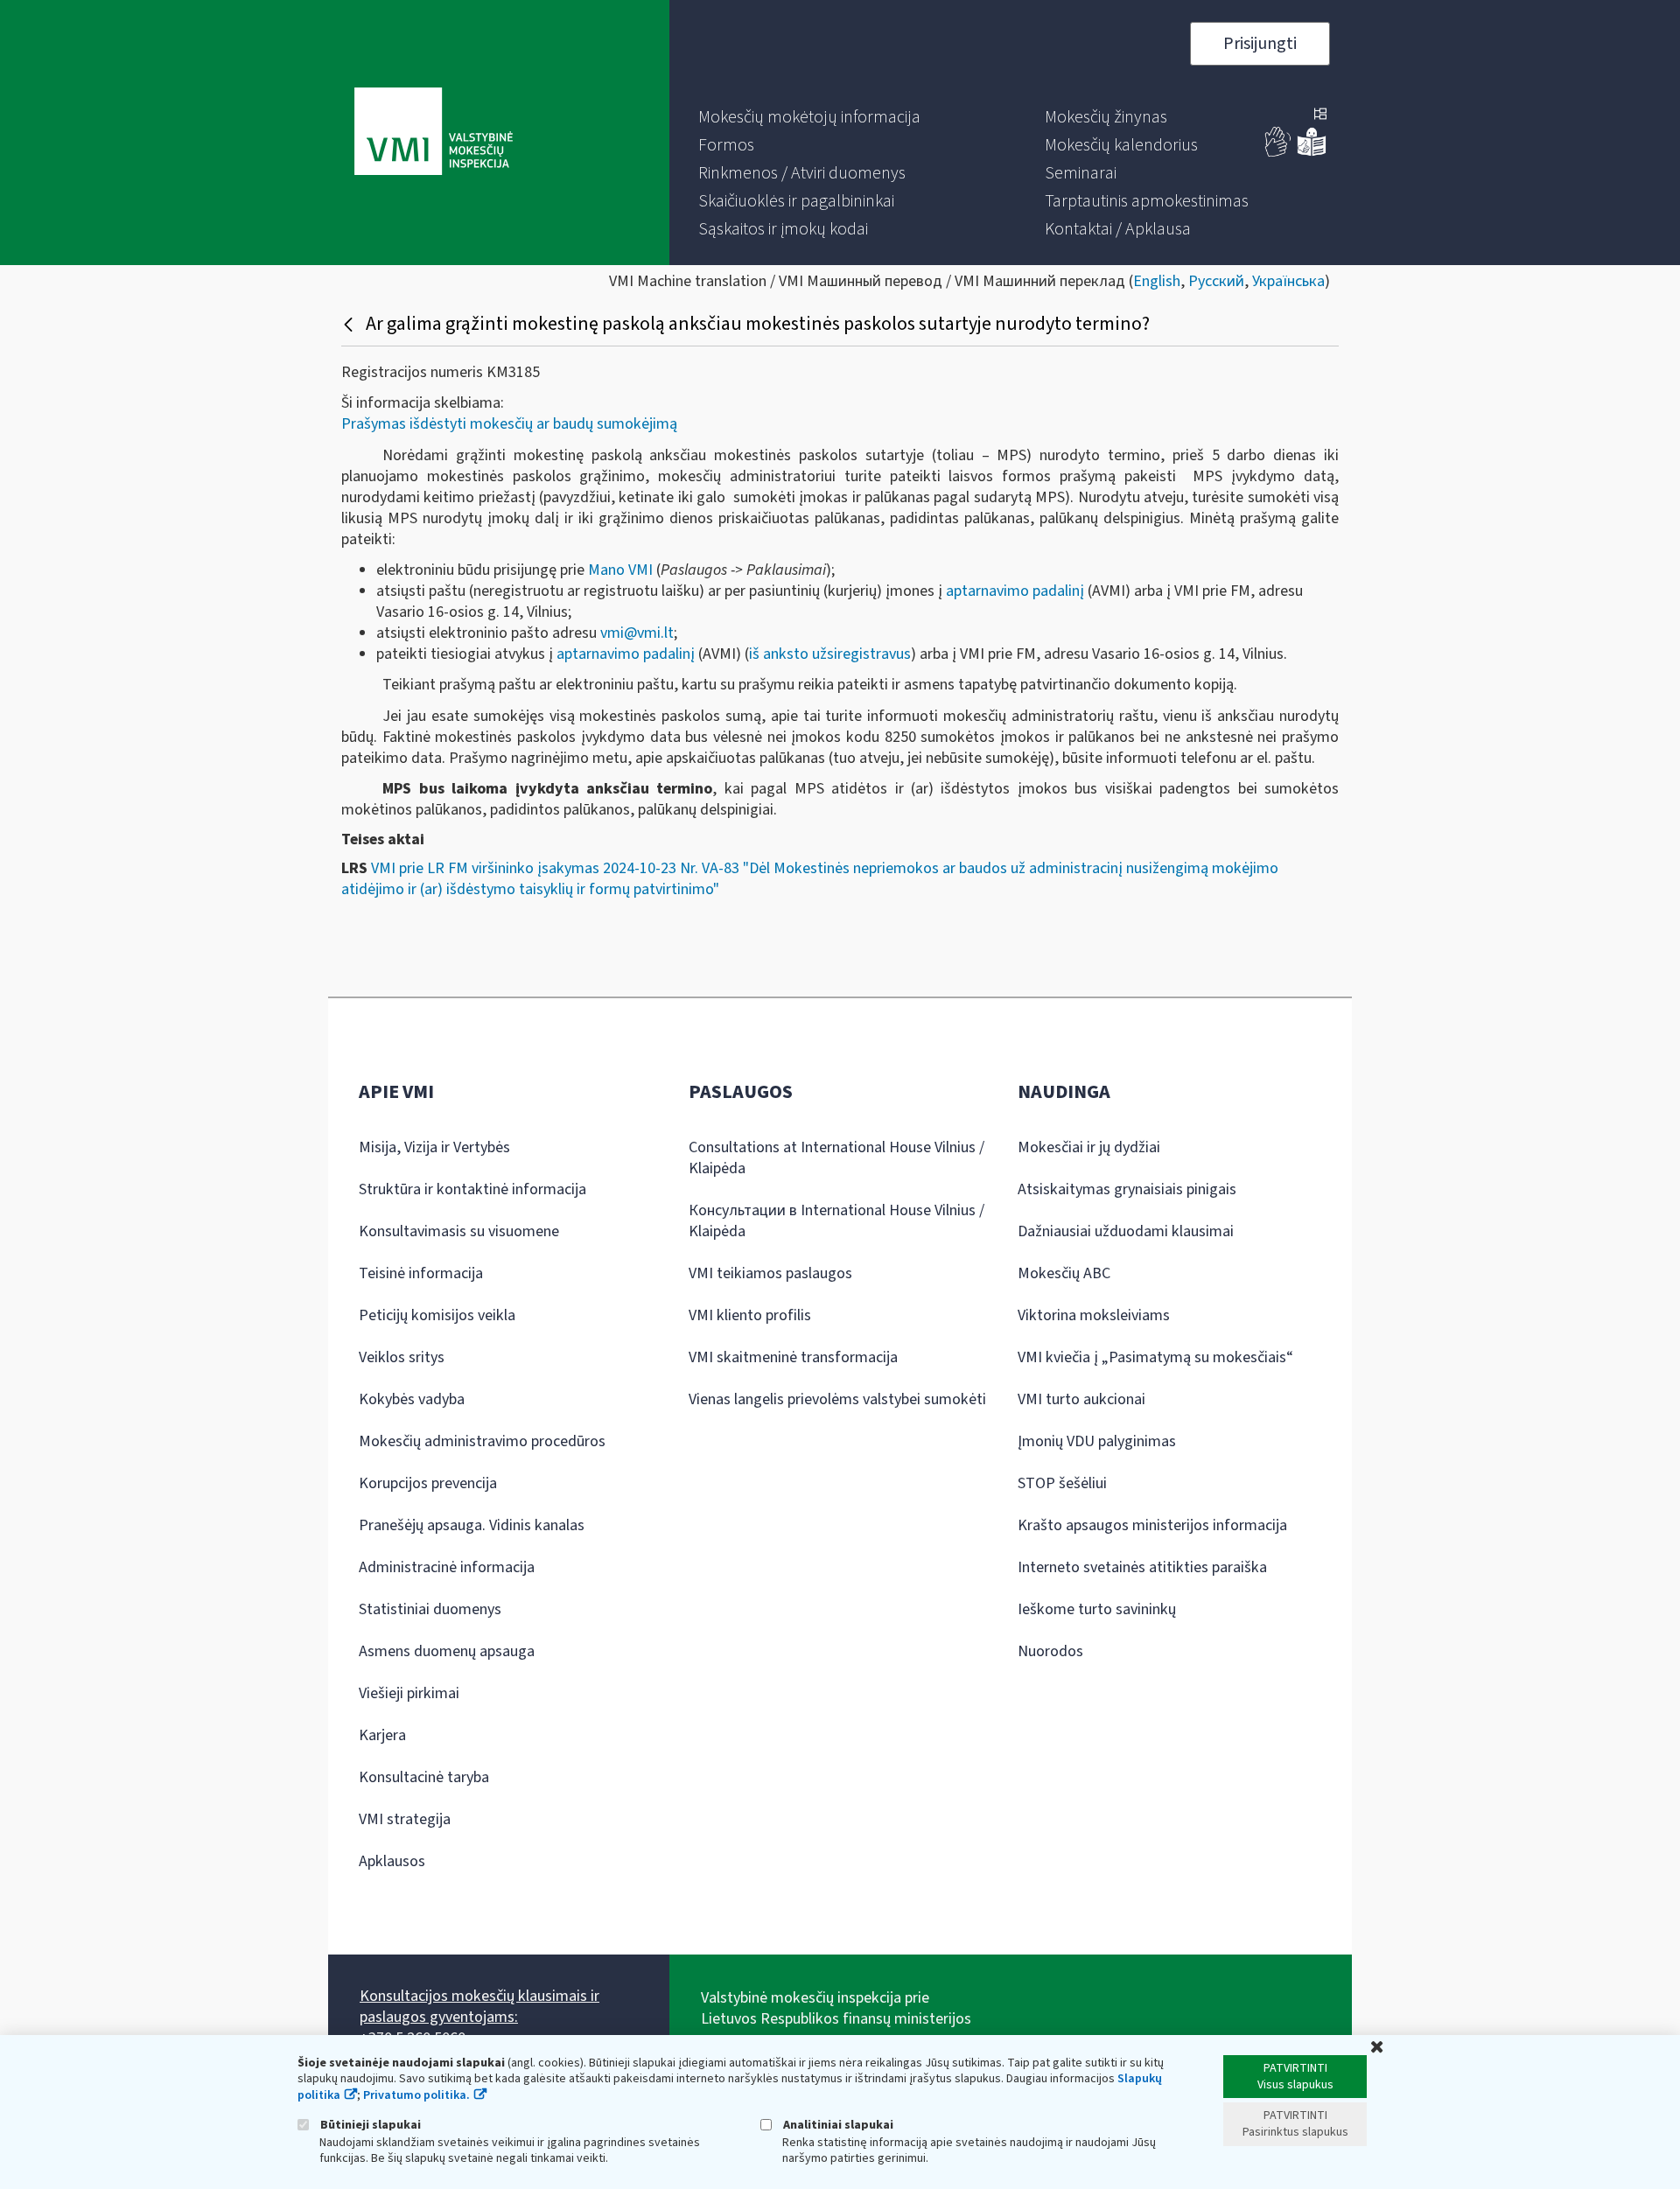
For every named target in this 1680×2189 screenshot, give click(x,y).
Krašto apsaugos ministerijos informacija (1152, 1525)
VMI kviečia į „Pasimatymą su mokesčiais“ (1155, 1357)
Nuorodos (1050, 1651)
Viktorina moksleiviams (1094, 1315)
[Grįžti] (350, 324)
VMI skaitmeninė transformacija (793, 1357)
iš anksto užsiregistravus (830, 654)
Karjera (382, 1735)
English (1157, 281)
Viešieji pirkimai (409, 1693)
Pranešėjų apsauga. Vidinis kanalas (472, 1525)
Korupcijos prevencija (428, 1483)
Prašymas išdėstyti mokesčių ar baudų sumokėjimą (509, 424)
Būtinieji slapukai (369, 2125)
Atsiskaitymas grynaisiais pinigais (1127, 1189)
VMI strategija (405, 1819)
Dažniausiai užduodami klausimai (1126, 1231)
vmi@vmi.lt (637, 633)
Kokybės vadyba (412, 1399)
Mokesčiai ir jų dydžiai (1089, 1147)
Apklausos (392, 1861)
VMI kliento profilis (750, 1315)
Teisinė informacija (421, 1273)
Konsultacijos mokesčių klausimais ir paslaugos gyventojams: (479, 2007)
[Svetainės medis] (1320, 115)
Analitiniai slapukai (837, 2125)
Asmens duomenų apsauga (447, 1651)
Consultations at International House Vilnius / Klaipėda (836, 1158)
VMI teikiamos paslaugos (770, 1273)
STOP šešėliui (1062, 1483)
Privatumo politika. (416, 2095)
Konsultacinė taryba (424, 1777)
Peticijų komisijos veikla (437, 1315)
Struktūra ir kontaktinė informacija (472, 1189)
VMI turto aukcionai (1081, 1399)
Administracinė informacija (447, 1567)
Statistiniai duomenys (430, 1609)
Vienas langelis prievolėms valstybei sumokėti (837, 1399)
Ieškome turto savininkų (1097, 1609)
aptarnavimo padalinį (1015, 591)
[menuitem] (809, 117)
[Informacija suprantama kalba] (1312, 153)
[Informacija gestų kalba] (1278, 153)
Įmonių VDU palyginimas (1097, 1441)
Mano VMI (620, 570)
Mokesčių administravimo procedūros (482, 1441)
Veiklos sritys (402, 1357)
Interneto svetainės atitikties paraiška (1142, 1567)
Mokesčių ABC (1064, 1273)
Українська (1288, 281)
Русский (1216, 281)
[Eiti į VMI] (434, 133)
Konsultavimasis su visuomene (459, 1231)
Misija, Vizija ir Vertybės (434, 1147)
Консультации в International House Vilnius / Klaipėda (836, 1221)
